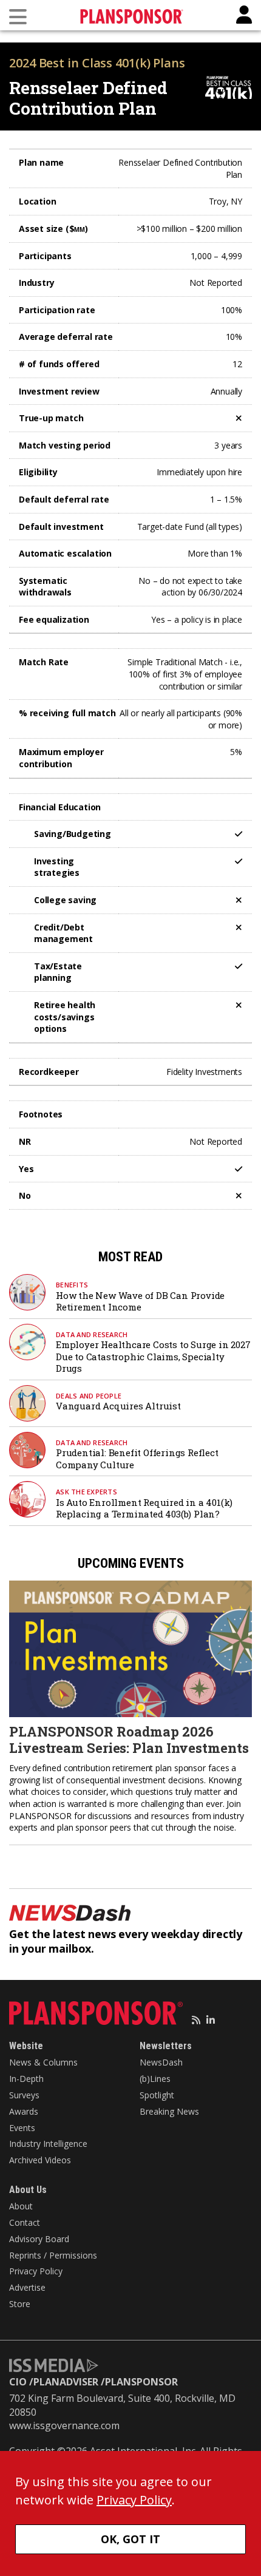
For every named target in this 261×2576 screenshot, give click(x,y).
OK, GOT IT (130, 2539)
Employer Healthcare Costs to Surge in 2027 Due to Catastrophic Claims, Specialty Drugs (153, 1356)
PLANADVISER (66, 2382)
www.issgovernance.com (64, 2425)
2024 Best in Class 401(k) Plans (97, 63)
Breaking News (169, 2111)
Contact (25, 2222)
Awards (24, 2111)
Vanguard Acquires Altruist (118, 1406)
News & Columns (43, 2062)
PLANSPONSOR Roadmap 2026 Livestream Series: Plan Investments (129, 1739)
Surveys (24, 2095)
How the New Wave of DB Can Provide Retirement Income (140, 1301)
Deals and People (89, 1396)
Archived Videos (40, 2160)
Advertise (27, 2287)
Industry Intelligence (48, 2144)
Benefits (72, 1285)
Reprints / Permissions (53, 2255)
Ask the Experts (86, 1492)
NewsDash (161, 2062)
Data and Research (92, 1334)
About (21, 2206)
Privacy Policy (36, 2271)
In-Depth (26, 2079)
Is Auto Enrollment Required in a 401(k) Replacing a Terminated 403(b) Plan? (144, 1508)
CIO (18, 2382)
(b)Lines (155, 2079)
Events (22, 2128)
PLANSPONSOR (141, 2382)
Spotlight (157, 2095)
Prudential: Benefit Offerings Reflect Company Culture (137, 1459)
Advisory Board (39, 2239)
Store (20, 2304)
